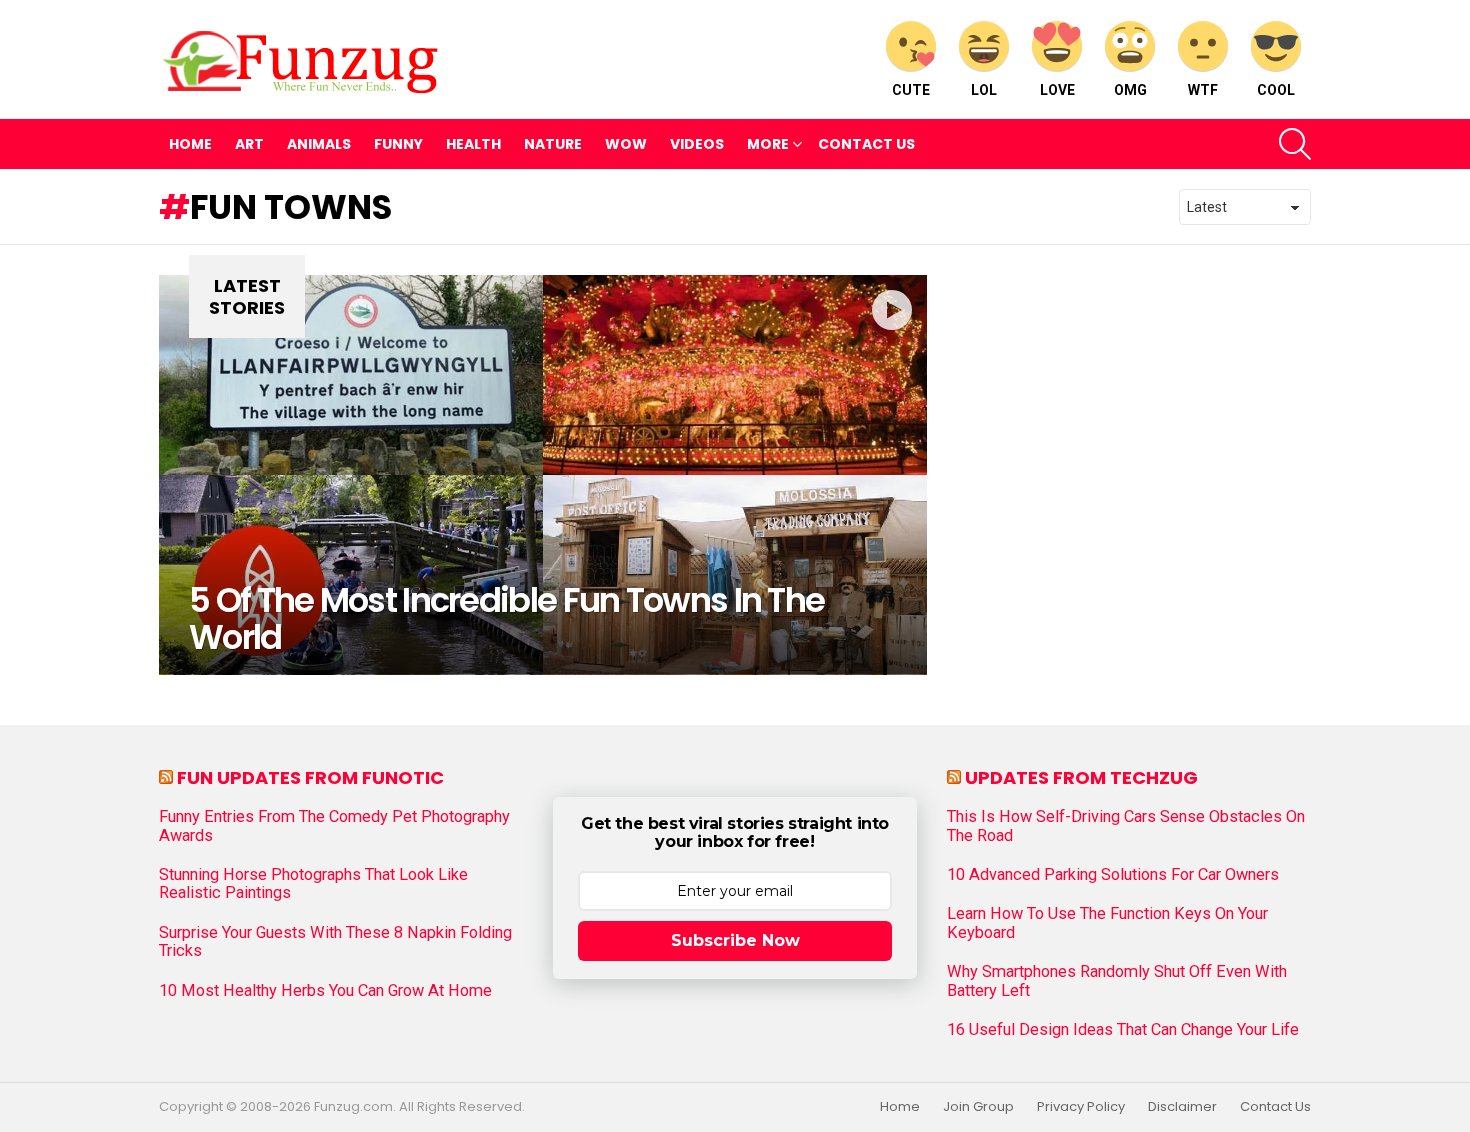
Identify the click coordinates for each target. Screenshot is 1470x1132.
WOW (626, 144)
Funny (398, 144)
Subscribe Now (735, 940)
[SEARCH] (1295, 144)
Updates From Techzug (1081, 777)
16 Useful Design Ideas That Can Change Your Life (1123, 1030)
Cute (911, 90)
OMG (1130, 90)
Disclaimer (1182, 1107)
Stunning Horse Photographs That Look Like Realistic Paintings (313, 884)
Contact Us (866, 144)
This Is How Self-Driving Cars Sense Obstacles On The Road (1126, 826)
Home (190, 144)
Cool (1276, 90)
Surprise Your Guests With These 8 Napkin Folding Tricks (335, 942)
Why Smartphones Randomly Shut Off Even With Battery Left (1117, 981)
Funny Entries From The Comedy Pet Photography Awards (334, 826)
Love (1057, 90)
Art (249, 144)
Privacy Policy (1081, 1107)
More (768, 144)
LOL (984, 90)
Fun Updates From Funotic (310, 777)
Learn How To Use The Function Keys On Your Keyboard (1107, 923)
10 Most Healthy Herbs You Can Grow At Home (325, 991)
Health (473, 144)
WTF (1203, 90)
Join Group (978, 1107)
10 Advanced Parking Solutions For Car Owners (1113, 875)
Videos (697, 144)
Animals (319, 144)
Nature (553, 144)
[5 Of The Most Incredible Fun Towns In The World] (543, 475)
